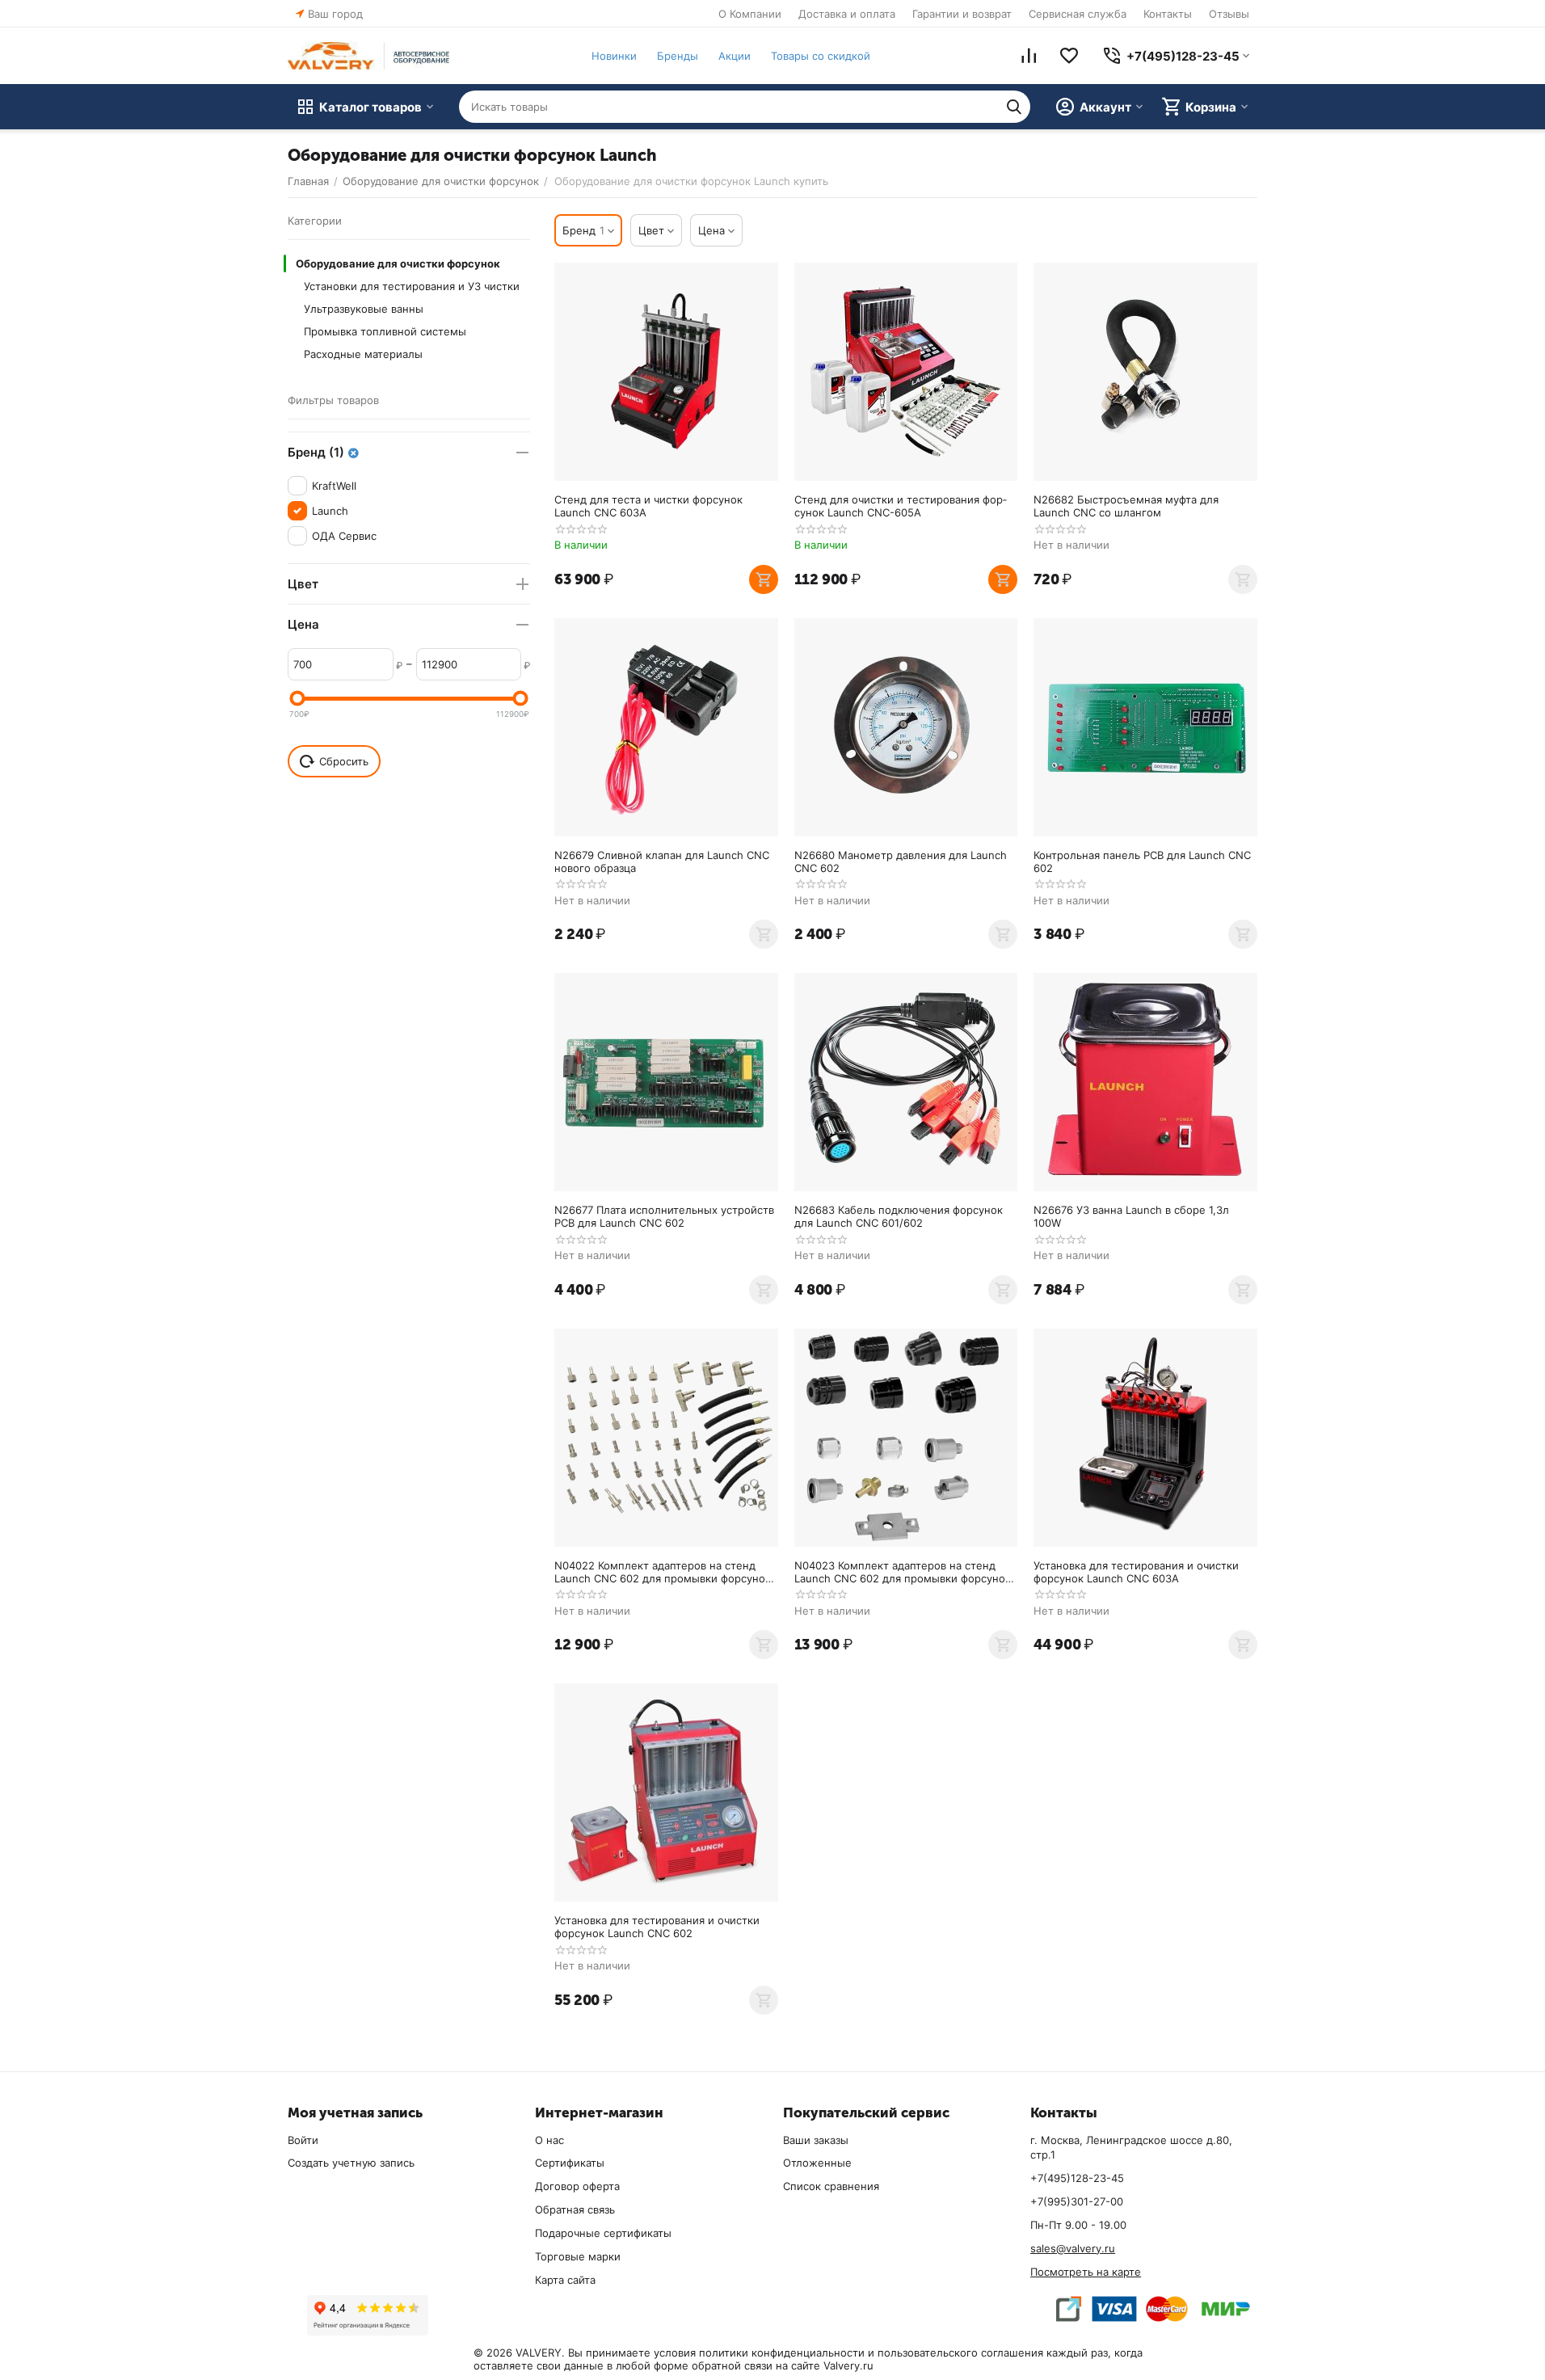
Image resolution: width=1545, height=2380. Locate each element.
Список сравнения (831, 2186)
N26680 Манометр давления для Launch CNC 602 (901, 861)
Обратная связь (575, 2209)
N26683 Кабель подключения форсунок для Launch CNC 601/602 (899, 1216)
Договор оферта (577, 2186)
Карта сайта (565, 2280)
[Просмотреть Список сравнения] (1029, 56)
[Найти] (1014, 107)
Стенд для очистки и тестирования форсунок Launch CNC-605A (901, 506)
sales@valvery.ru (1073, 2248)
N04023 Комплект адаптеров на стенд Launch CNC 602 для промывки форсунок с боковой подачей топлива (903, 1572)
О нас (549, 2140)
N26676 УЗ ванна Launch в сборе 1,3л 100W (1131, 1216)
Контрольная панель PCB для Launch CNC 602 (1142, 861)
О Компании (750, 14)
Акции (735, 56)
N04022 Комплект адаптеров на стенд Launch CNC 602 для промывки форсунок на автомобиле (663, 1572)
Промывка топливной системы (385, 331)
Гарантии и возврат (962, 14)
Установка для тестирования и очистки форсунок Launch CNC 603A (1136, 1572)
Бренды (678, 56)
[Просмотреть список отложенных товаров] (1069, 56)
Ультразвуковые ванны (364, 309)
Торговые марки (578, 2256)
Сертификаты (570, 2163)
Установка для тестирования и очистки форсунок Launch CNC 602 (657, 1927)
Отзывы (1229, 14)
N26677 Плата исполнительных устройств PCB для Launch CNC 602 (664, 1216)
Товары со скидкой (821, 56)
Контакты (1168, 14)
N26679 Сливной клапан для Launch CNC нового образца (662, 861)
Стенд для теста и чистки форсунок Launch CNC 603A (648, 506)
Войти (303, 2140)
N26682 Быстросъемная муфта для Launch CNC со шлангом (1126, 506)
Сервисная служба (1078, 14)
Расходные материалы (363, 354)
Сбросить (344, 761)
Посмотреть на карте (1086, 2272)
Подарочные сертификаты (603, 2233)
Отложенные (817, 2163)
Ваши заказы (816, 2140)
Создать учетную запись (351, 2163)
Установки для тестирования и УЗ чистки (412, 286)
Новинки (614, 56)
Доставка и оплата (847, 14)
